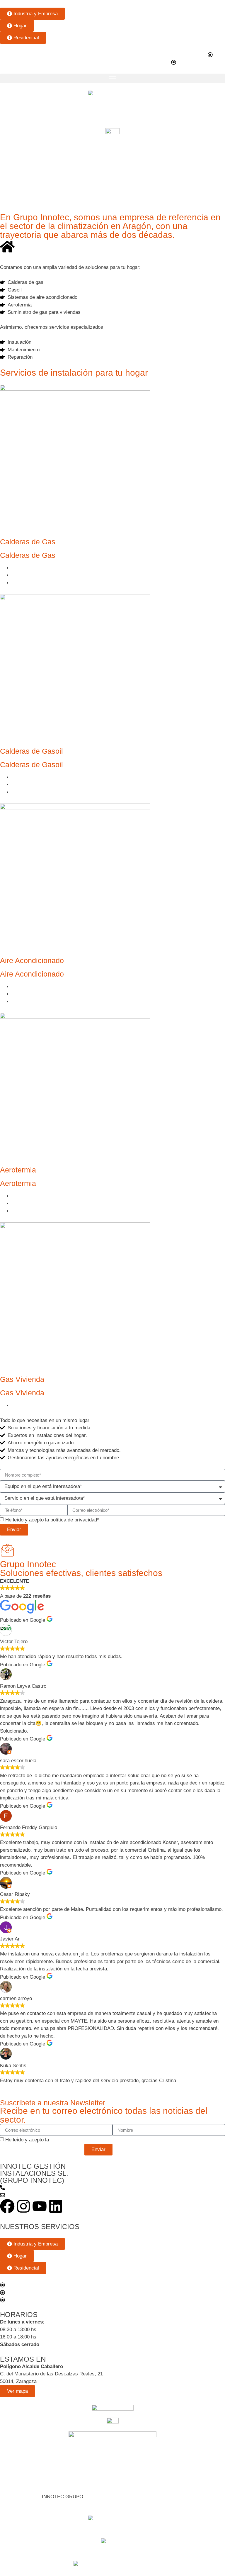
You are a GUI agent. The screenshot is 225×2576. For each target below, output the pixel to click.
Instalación (24, 568)
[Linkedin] (56, 2206)
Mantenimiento (28, 575)
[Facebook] (7, 2206)
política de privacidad (74, 1520)
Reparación (24, 583)
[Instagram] (23, 2206)
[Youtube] (40, 2206)
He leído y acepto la (51, 2140)
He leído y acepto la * (52, 1520)
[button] (112, 78)
